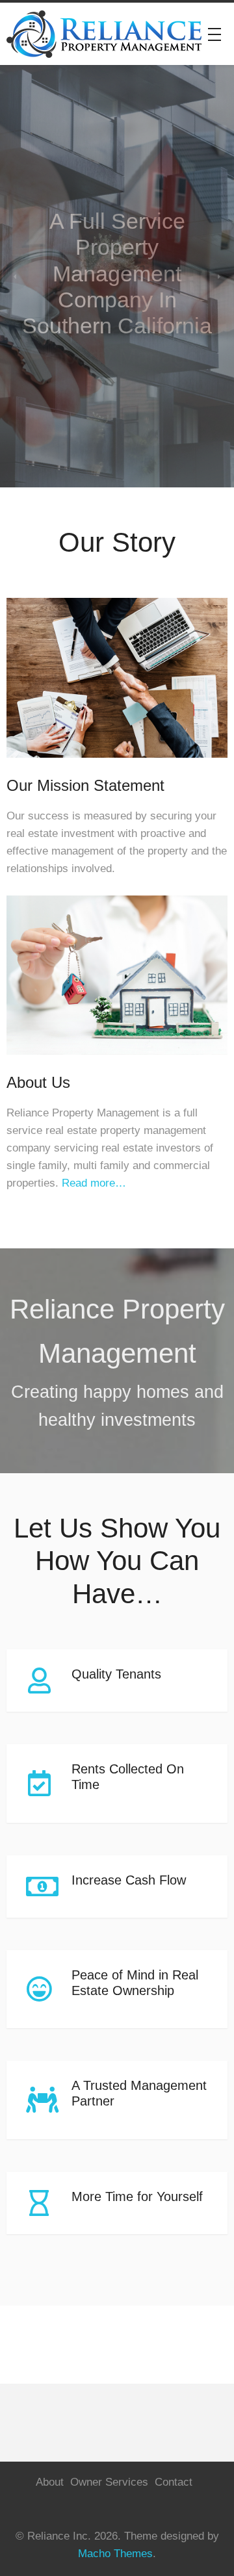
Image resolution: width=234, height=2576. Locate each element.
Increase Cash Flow (129, 1880)
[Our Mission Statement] (117, 767)
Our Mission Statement (85, 786)
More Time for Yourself (137, 2196)
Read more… (94, 1183)
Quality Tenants (116, 1674)
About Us (38, 1083)
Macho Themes (115, 2554)
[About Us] (117, 1064)
